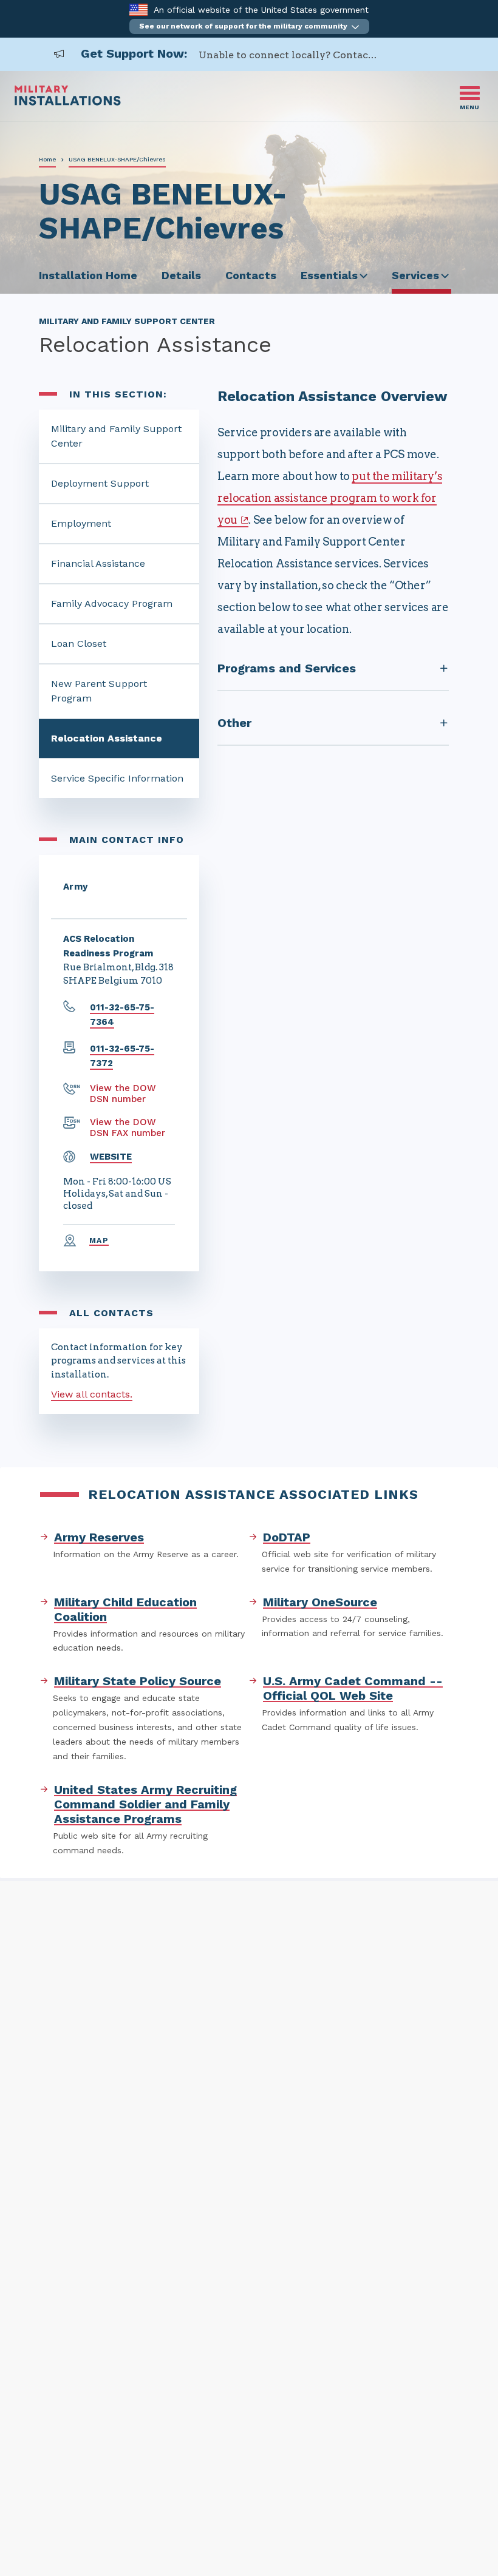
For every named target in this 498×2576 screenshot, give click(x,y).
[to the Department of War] (138, 9)
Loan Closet (79, 644)
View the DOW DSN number (123, 1094)
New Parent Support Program (99, 691)
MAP (99, 1240)
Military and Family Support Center (116, 436)
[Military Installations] (68, 102)
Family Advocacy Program (112, 603)
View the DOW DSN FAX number (128, 1127)
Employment (81, 523)
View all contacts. (92, 1394)
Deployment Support (100, 483)
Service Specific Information (117, 778)
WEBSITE (111, 1157)
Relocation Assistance (107, 738)
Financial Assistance (98, 563)
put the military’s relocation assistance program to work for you (330, 498)
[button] (249, 26)
